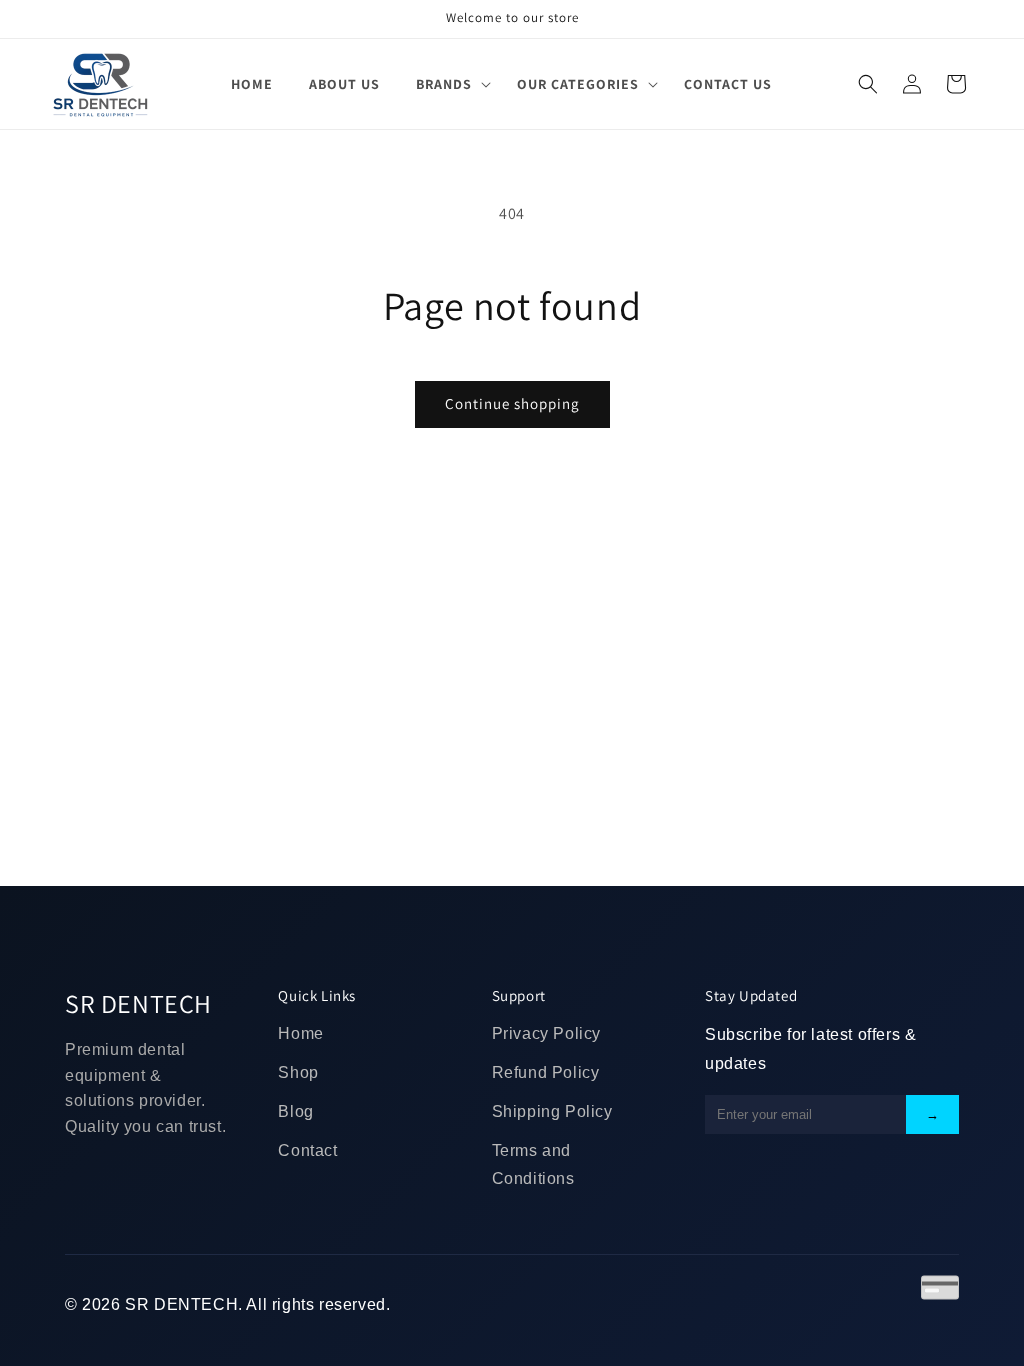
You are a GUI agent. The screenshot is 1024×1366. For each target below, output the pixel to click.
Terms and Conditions (533, 1165)
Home (300, 1033)
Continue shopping (512, 403)
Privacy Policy (546, 1033)
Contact (307, 1150)
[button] (448, 84)
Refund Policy (546, 1072)
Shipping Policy (552, 1111)
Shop (298, 1072)
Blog (295, 1111)
